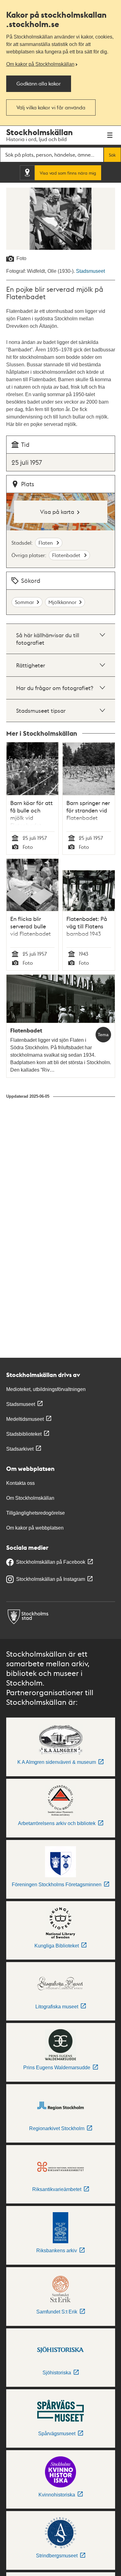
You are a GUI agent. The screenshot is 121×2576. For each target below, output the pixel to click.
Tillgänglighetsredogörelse (36, 1513)
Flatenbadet (67, 555)
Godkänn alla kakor (39, 83)
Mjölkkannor (63, 602)
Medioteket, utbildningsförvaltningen (46, 1389)
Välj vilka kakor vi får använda (51, 107)
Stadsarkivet (20, 1449)
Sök (112, 155)
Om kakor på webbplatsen (35, 1528)
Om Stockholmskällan (30, 1498)
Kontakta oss (20, 1483)
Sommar (25, 602)
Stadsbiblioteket (24, 1434)
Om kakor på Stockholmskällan (40, 64)
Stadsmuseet (90, 271)
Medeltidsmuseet (25, 1419)
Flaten (46, 543)
